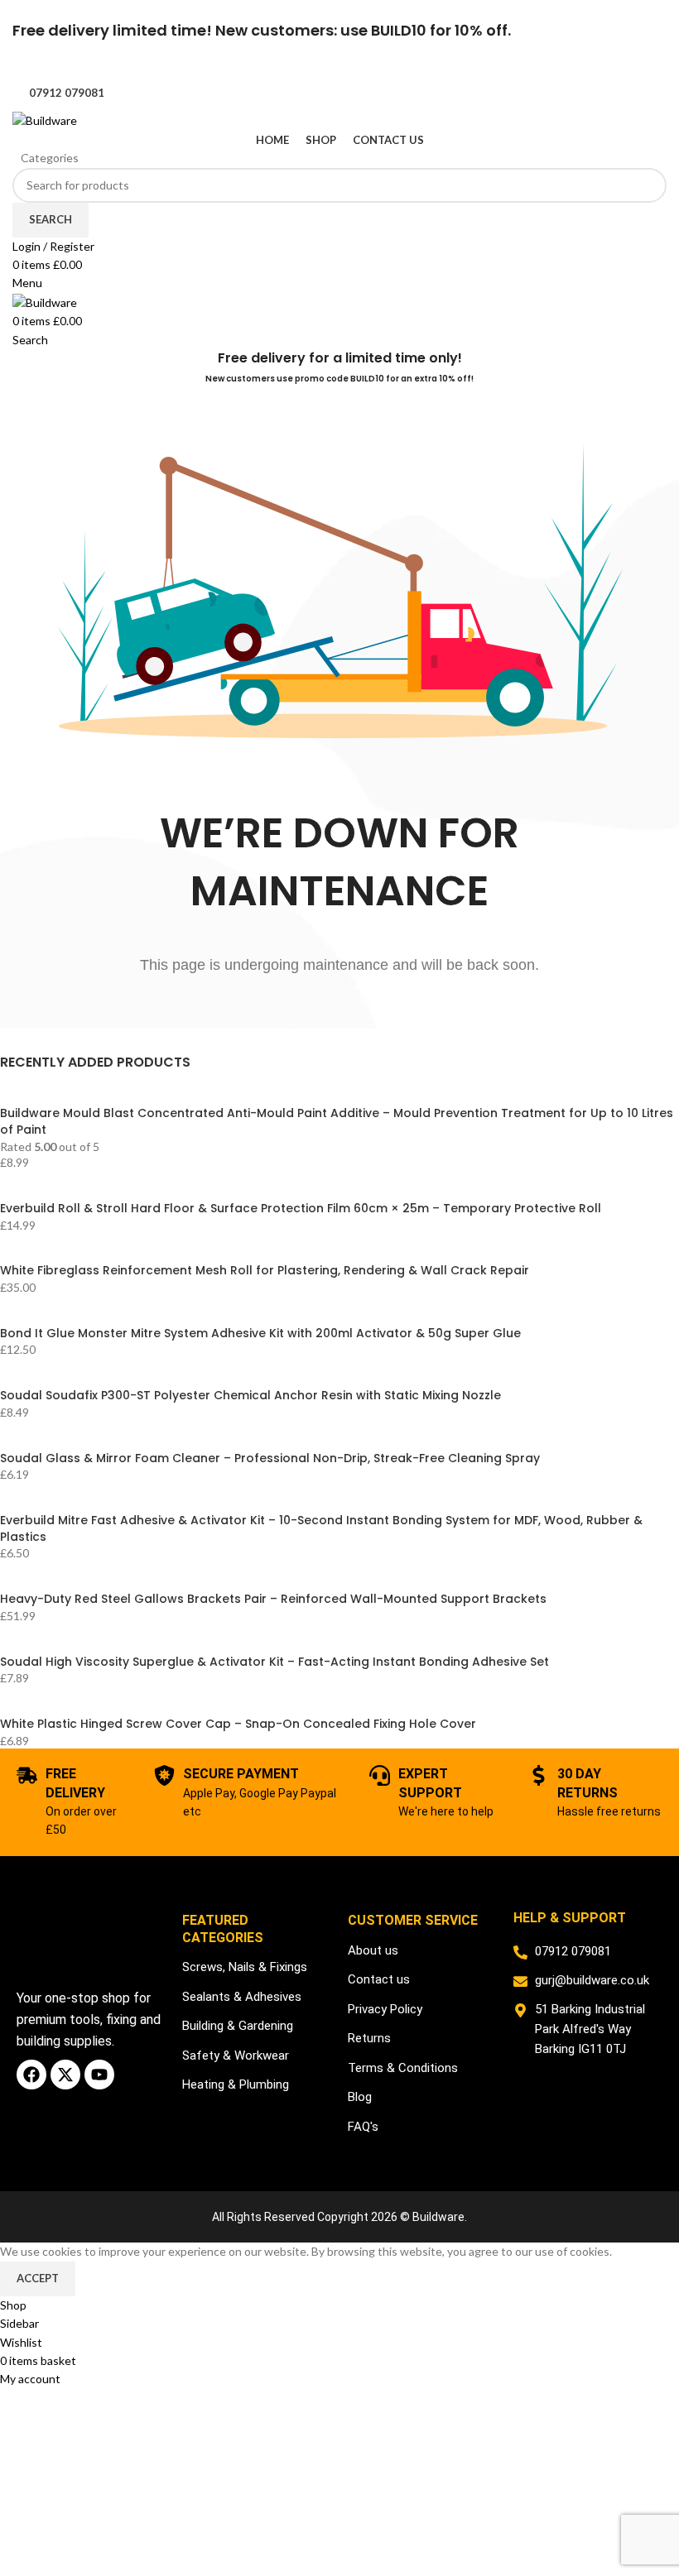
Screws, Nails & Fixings (245, 1967)
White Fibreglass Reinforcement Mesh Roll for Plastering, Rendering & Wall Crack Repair (265, 1271)
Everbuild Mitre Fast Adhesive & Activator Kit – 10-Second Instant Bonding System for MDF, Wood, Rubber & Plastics (321, 1529)
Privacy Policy (385, 2009)
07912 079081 (67, 93)
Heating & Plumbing (236, 2084)
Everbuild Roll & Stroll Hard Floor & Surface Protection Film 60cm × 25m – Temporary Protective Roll (301, 1209)
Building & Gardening (238, 2026)
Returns (369, 2038)
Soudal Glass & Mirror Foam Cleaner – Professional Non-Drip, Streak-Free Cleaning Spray (270, 1458)
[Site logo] (45, 120)
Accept (38, 2278)
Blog (360, 2097)
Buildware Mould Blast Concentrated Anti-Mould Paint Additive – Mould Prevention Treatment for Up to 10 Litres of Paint (337, 1122)
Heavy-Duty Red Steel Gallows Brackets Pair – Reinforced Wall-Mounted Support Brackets (273, 1599)
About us (373, 1950)
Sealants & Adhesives (242, 1997)
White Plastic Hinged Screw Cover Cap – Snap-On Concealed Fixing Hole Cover (238, 1724)
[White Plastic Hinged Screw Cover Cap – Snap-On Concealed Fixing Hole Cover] (212, 1707)
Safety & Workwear (236, 2056)
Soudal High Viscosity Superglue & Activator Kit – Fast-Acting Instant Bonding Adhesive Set (274, 1662)
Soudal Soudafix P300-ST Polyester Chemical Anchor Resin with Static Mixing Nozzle (250, 1396)
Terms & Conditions (403, 2068)
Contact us (379, 1979)
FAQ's (363, 2127)
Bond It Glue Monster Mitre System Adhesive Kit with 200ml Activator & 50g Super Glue (260, 1334)
